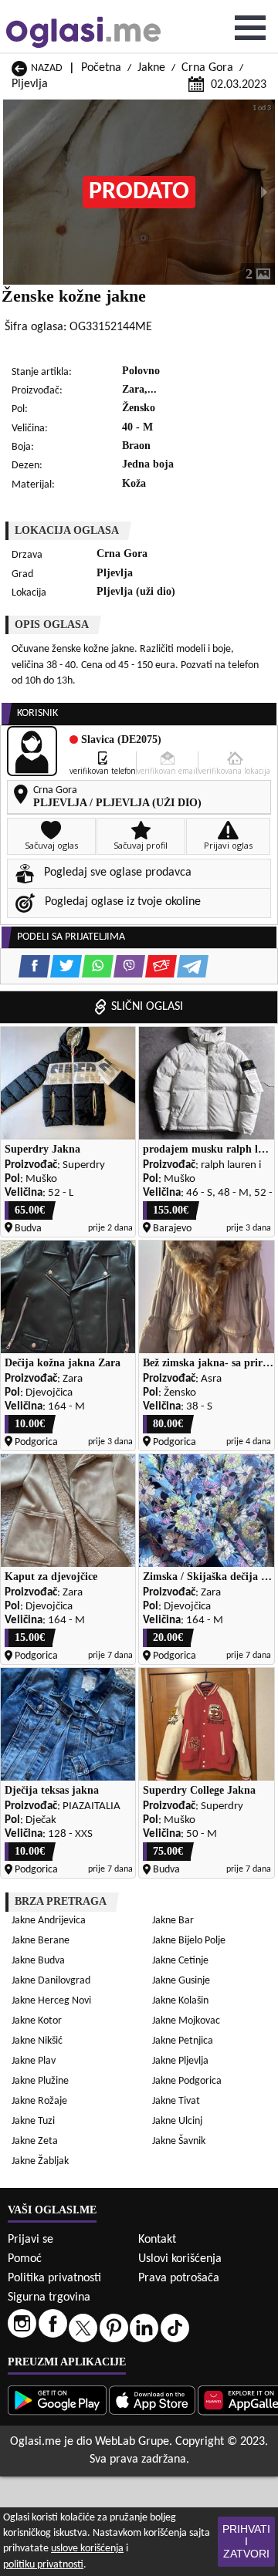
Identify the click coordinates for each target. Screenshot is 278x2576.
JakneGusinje (181, 1981)
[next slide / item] (264, 192)
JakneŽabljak (40, 2161)
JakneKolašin (180, 2001)
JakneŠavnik (179, 2141)
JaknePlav (34, 2061)
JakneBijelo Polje (189, 1941)
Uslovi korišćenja (180, 2259)
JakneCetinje (180, 1961)
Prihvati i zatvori (246, 2541)
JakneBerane (41, 1941)
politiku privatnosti (43, 2565)
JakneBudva (38, 1961)
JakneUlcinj (177, 2121)
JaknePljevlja (180, 2061)
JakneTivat (176, 2101)
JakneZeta (35, 2141)
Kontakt (157, 2240)
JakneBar (173, 1921)
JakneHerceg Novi (51, 2001)
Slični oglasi (147, 1007)
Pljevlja (30, 84)
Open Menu (250, 28)
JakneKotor (37, 2021)
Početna (101, 68)
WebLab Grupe (132, 2442)
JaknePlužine (40, 2081)
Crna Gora (207, 68)
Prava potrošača (179, 2278)
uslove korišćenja (87, 2549)
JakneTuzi (33, 2121)
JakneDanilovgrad (51, 1981)
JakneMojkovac (186, 2021)
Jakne (151, 68)
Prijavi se (31, 2240)
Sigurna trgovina (49, 2297)
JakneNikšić (37, 2041)
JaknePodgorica (187, 2081)
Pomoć (25, 2259)
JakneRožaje (39, 2101)
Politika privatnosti (54, 2278)
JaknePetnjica (183, 2041)
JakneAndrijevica (49, 1921)
